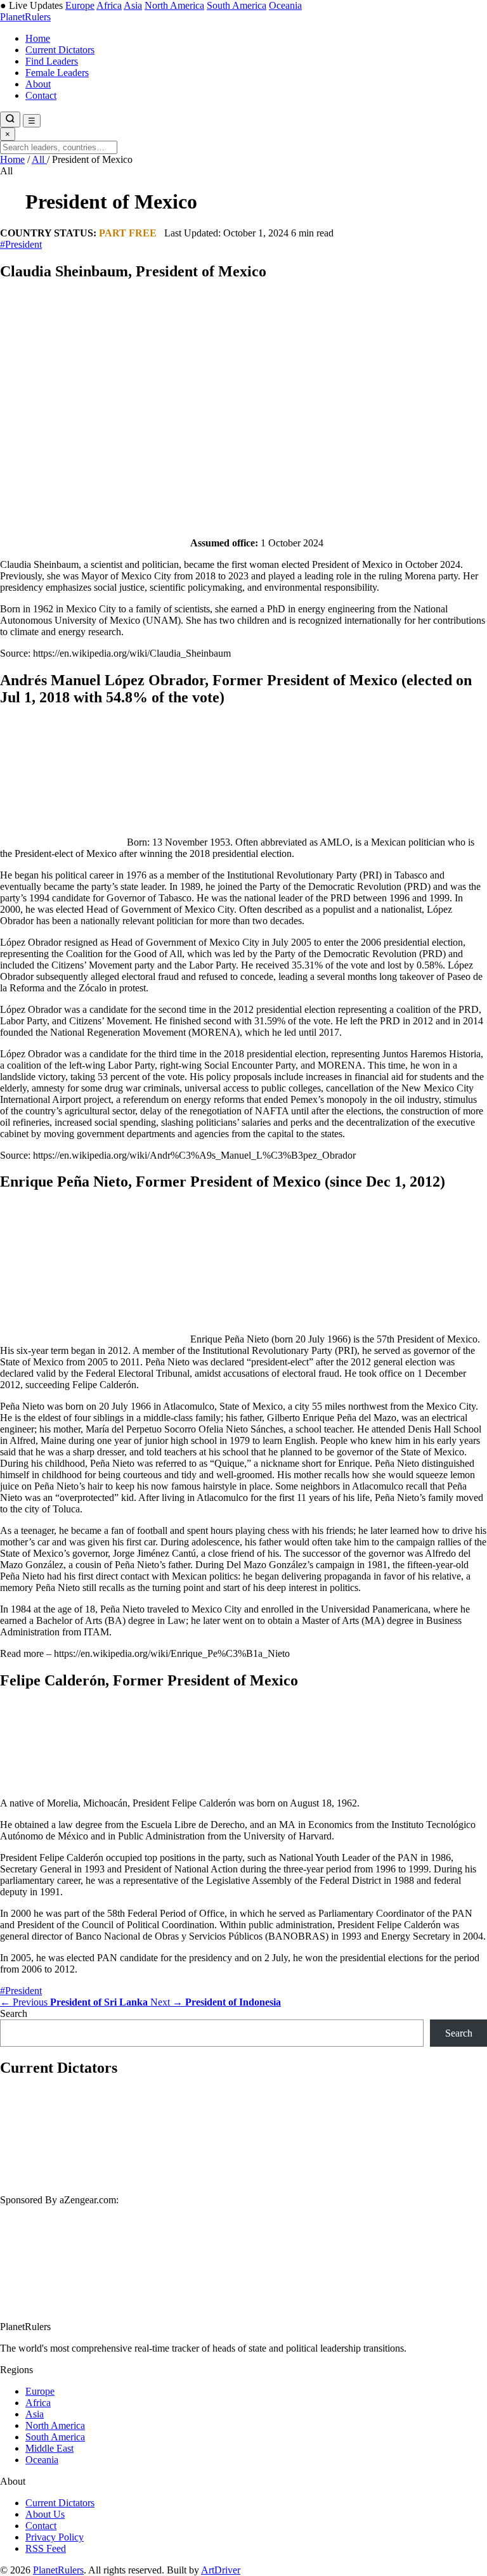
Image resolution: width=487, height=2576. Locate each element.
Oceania (285, 5)
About (38, 84)
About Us (45, 2514)
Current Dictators (60, 50)
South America (237, 5)
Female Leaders (57, 73)
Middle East (49, 2448)
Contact (41, 95)
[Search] (10, 119)
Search (14, 2013)
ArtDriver (221, 2570)
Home (38, 38)
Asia (133, 5)
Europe (80, 5)
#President (21, 244)
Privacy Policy (55, 2537)
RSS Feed (46, 2548)
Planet (25, 17)
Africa (109, 5)
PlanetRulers (58, 2570)
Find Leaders (52, 61)
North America (174, 5)
